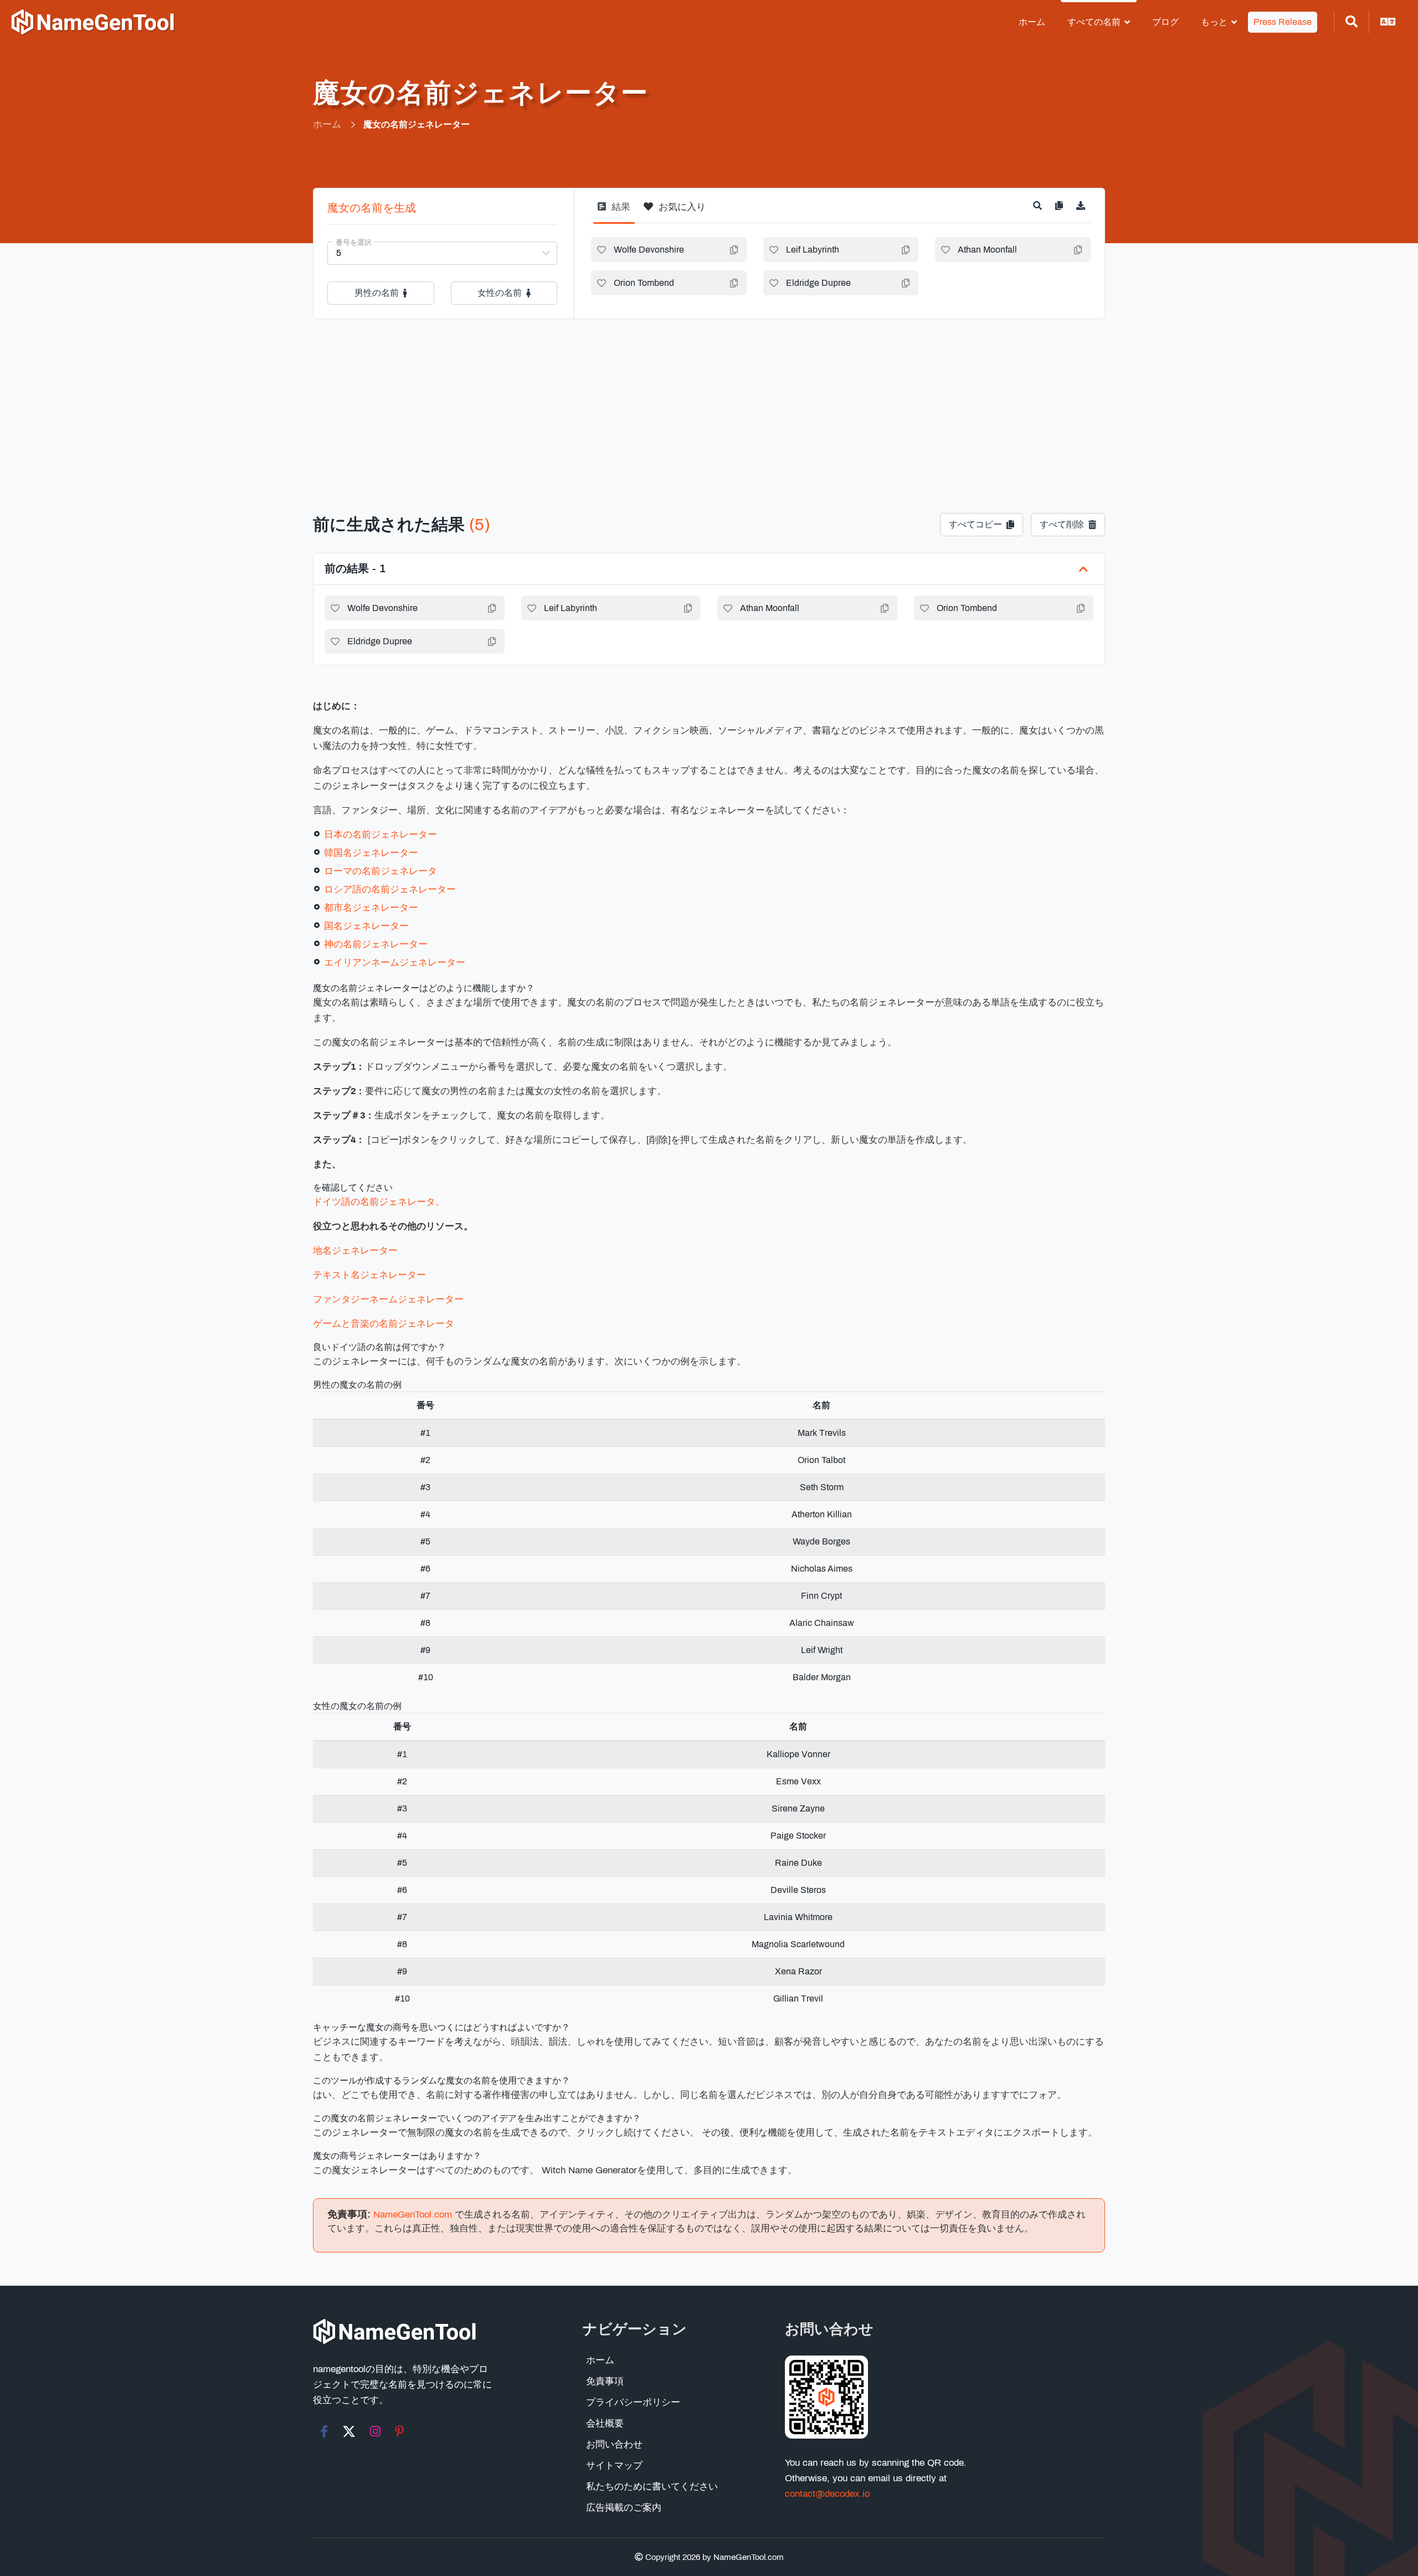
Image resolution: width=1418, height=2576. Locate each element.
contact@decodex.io (827, 2494)
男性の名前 (377, 293)
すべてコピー (975, 524)
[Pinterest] (400, 2431)
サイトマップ (614, 2465)
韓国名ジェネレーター (371, 853)
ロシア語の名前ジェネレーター (390, 889)
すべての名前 (1094, 22)
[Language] (1388, 22)
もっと (1214, 22)
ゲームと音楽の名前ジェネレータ (384, 1324)
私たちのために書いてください (652, 2487)
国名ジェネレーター (366, 926)
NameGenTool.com (413, 2215)
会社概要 (605, 2423)
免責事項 (605, 2381)
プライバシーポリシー (633, 2402)
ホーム (1032, 22)
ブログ (1165, 22)
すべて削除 (1062, 524)
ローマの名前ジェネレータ (381, 871)
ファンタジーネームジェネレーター (388, 1299)
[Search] (1352, 22)
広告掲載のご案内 (624, 2508)
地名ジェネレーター (355, 1251)
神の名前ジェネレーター (376, 944)
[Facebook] (324, 2431)
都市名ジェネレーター (371, 908)
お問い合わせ (614, 2444)
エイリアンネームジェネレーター (395, 963)
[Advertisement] (709, 402)
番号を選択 (354, 243)
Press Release (1283, 22)
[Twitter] (349, 2431)
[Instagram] (375, 2431)
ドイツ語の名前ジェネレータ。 (379, 1202)
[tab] (614, 211)
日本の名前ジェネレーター (381, 835)
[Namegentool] (93, 22)
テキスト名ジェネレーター (369, 1275)
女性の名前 (500, 293)
